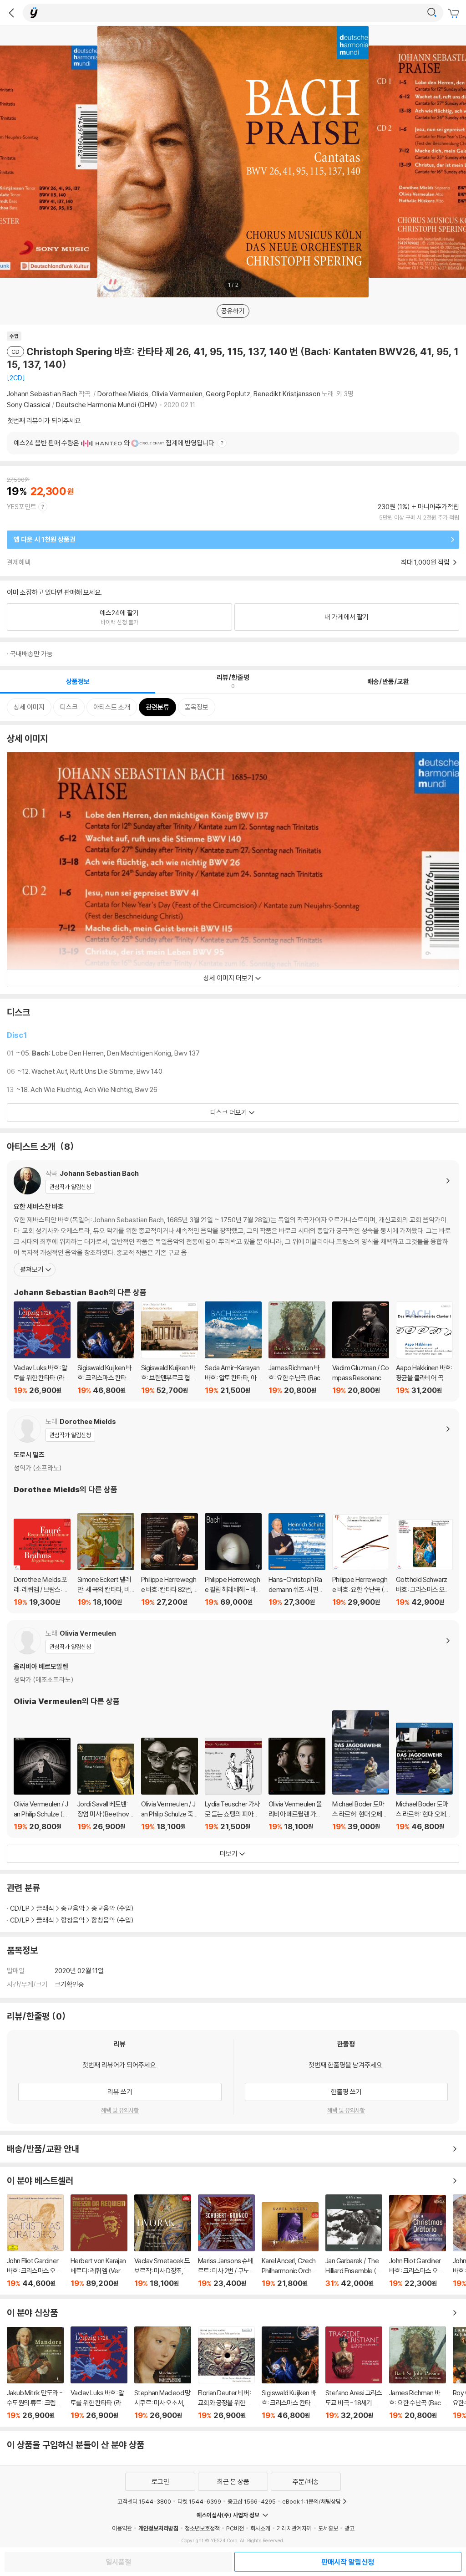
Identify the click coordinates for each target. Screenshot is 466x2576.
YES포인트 (22, 507)
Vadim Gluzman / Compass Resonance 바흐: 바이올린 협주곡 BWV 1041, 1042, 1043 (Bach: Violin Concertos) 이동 (361, 1348)
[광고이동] (432, 13)
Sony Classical (29, 405)
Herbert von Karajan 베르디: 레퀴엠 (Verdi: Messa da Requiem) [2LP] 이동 (99, 2241)
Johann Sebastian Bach (42, 394)
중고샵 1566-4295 (252, 2501)
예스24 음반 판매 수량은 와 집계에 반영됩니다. (115, 443)
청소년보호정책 (202, 2528)
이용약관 (122, 2528)
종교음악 (73, 1908)
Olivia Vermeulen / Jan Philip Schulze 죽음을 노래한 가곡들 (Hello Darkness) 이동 (170, 1784)
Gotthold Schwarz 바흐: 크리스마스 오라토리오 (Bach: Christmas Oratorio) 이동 (424, 1563)
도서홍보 (328, 2528)
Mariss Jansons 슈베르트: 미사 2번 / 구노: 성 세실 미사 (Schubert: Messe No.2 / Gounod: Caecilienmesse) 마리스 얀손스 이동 (226, 2241)
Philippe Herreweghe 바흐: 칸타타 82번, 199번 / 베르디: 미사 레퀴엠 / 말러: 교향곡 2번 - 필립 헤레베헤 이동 (170, 1560)
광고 (349, 2528)
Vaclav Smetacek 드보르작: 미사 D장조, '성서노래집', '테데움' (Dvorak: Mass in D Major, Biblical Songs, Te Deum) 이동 (163, 2241)
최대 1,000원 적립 (426, 562)
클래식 (45, 1908)
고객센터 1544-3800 (144, 2501)
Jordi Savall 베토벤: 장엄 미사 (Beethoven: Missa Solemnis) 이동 (106, 1787)
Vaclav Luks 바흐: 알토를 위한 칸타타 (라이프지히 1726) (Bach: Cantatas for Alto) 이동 (42, 1348)
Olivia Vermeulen (177, 394)
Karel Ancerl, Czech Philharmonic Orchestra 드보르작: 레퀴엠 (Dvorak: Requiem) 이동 (290, 2245)
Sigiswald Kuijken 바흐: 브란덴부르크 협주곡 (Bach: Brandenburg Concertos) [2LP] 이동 (170, 1348)
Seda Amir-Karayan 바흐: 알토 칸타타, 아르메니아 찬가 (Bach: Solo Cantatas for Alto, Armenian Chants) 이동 (233, 1348)
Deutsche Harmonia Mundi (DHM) (107, 405)
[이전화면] (11, 13)
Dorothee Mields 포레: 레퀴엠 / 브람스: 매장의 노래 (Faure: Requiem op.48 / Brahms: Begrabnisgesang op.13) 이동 (42, 1563)
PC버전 (235, 2528)
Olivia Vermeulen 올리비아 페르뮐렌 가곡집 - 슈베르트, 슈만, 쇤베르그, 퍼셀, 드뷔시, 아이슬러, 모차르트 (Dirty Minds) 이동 (297, 1784)
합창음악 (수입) (113, 1920)
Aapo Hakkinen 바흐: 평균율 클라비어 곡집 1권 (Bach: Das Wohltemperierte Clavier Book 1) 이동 (424, 1348)
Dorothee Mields (123, 394)
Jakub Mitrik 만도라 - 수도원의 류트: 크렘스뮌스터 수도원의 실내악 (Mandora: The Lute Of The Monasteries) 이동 (35, 2373)
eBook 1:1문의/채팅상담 (312, 2501)
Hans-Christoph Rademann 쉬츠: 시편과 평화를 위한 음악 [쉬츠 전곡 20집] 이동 (297, 1560)
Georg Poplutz (228, 394)
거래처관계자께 (294, 2528)
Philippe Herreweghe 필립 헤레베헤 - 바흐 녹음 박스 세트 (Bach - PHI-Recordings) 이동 (233, 1560)
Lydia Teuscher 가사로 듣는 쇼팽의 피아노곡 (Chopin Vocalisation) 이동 (233, 1784)
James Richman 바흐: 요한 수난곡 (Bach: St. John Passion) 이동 (297, 1348)
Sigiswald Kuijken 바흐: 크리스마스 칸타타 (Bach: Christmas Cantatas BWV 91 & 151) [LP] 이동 (106, 1348)
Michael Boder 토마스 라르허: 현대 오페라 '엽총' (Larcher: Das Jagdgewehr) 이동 (361, 1771)
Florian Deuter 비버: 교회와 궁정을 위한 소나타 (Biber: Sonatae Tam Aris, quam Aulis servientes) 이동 (226, 2373)
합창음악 (73, 1920)
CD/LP (20, 1908)
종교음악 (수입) (113, 1908)
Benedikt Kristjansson (287, 394)
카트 (455, 14)
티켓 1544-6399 (199, 2501)
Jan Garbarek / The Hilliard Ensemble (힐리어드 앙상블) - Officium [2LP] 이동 (354, 2241)
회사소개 (260, 2528)
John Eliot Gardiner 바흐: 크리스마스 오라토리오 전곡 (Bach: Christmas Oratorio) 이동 (418, 2241)
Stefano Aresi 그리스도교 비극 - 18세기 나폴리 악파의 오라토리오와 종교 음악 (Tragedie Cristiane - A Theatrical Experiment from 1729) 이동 (354, 2373)
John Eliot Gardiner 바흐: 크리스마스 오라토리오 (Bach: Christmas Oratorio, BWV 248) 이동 (35, 2241)
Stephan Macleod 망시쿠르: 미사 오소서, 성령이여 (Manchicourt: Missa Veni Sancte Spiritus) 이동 (163, 2373)
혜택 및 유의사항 (120, 2110)
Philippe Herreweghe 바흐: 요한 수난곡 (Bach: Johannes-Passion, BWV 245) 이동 (361, 1560)
